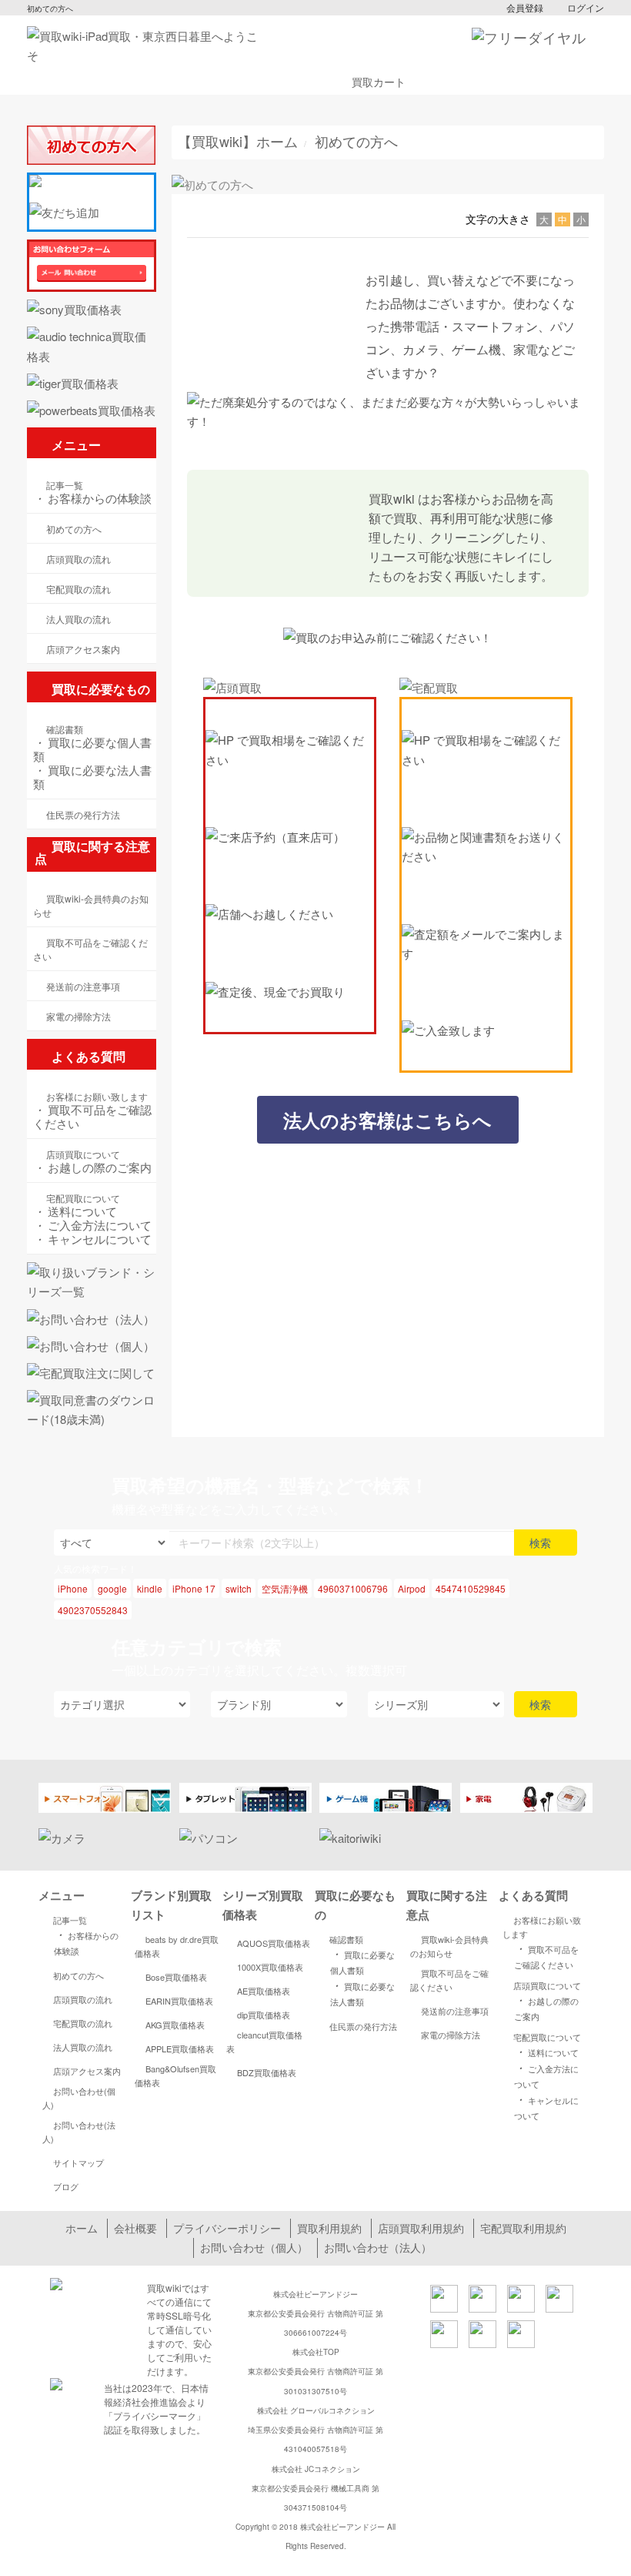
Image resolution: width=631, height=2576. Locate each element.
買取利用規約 (329, 2228)
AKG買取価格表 (175, 2025)
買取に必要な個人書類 (92, 749)
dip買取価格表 (264, 2015)
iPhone (73, 1588)
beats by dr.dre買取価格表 (177, 1946)
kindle (150, 1588)
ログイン (586, 7)
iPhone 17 (194, 1588)
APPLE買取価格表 (180, 2048)
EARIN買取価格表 (179, 2001)
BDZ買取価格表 (267, 2072)
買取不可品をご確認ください (92, 1117)
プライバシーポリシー (227, 2228)
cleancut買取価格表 (264, 2042)
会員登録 (525, 7)
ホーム (82, 2228)
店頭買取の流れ (83, 1999)
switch (239, 1588)
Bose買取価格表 (176, 1977)
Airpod (412, 1588)
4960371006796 (353, 1588)
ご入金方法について (92, 1225)
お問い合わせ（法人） (378, 2247)
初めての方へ (78, 1975)
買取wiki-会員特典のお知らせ (449, 1946)
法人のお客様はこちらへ (387, 1120)
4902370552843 (93, 1610)
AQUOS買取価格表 (274, 1943)
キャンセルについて (92, 1239)
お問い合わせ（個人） (254, 2247)
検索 (542, 1543)
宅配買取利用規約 (523, 2228)
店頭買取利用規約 (421, 2228)
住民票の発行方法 (363, 2026)
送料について (75, 1211)
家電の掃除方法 (451, 2035)
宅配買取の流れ (83, 2023)
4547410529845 (471, 1588)
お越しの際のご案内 (92, 1167)
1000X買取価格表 (270, 1967)
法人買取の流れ (83, 2047)
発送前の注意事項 (455, 2011)
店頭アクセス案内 (87, 2071)
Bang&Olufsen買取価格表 (175, 2075)
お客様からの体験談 (92, 498)
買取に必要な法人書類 (92, 777)
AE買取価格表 (264, 1991)
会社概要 (135, 2228)
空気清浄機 (285, 1588)
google (112, 1588)
